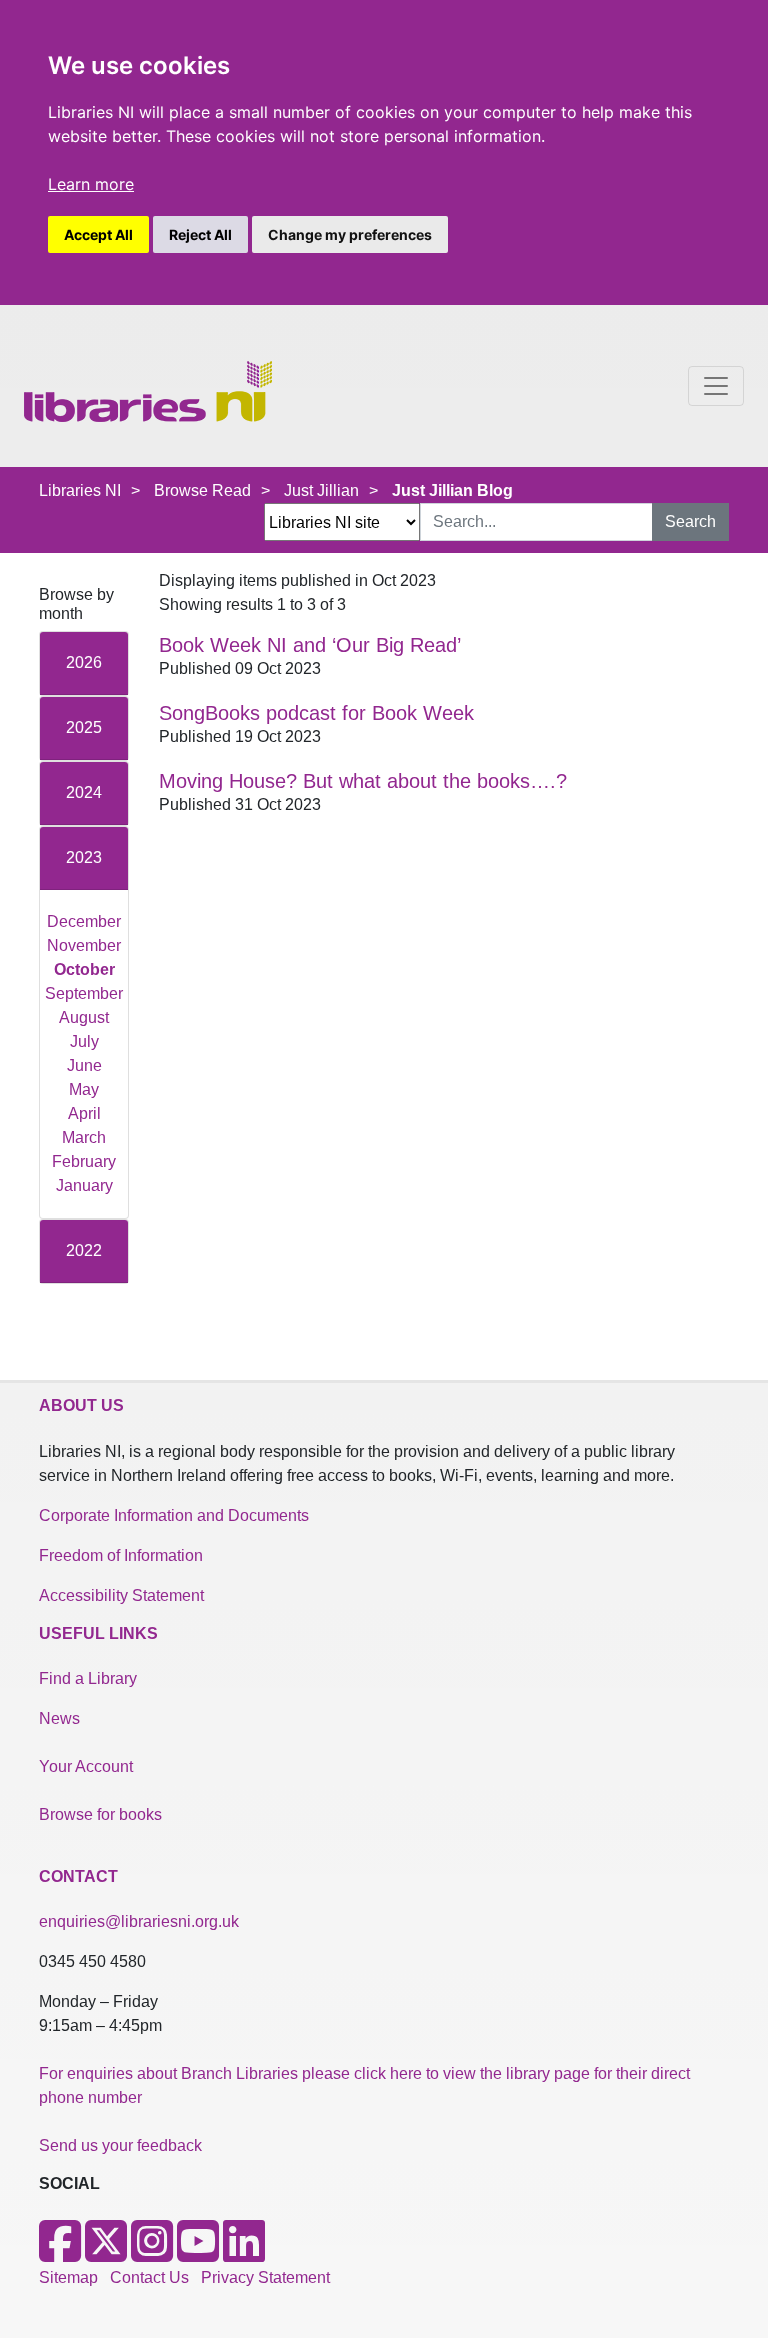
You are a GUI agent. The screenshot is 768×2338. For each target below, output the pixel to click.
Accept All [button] (98, 234)
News (59, 1718)
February (84, 1161)
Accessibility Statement (121, 1595)
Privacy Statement (265, 2277)
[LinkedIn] (244, 2253)
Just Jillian (321, 490)
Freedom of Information (121, 1555)
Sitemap (68, 2277)
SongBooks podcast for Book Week (316, 713)
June (84, 1065)
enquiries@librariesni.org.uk (139, 1921)
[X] (106, 2253)
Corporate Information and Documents (174, 1515)
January (84, 1185)
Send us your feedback (120, 2145)
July (84, 1041)
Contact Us (149, 2277)
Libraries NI (80, 490)
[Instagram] (152, 2253)
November (84, 945)
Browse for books (100, 1814)
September (84, 993)
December (84, 921)
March (84, 1137)
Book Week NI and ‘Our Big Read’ (310, 645)
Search (690, 521)
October (84, 969)
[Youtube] (198, 2253)
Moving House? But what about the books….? (363, 781)
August (84, 1017)
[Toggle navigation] (716, 386)
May (84, 1089)
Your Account (86, 1766)
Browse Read (202, 490)
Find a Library (88, 1678)
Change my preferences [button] (350, 234)
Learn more (91, 184)
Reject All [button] (200, 234)
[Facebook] (60, 2253)
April (84, 1113)
